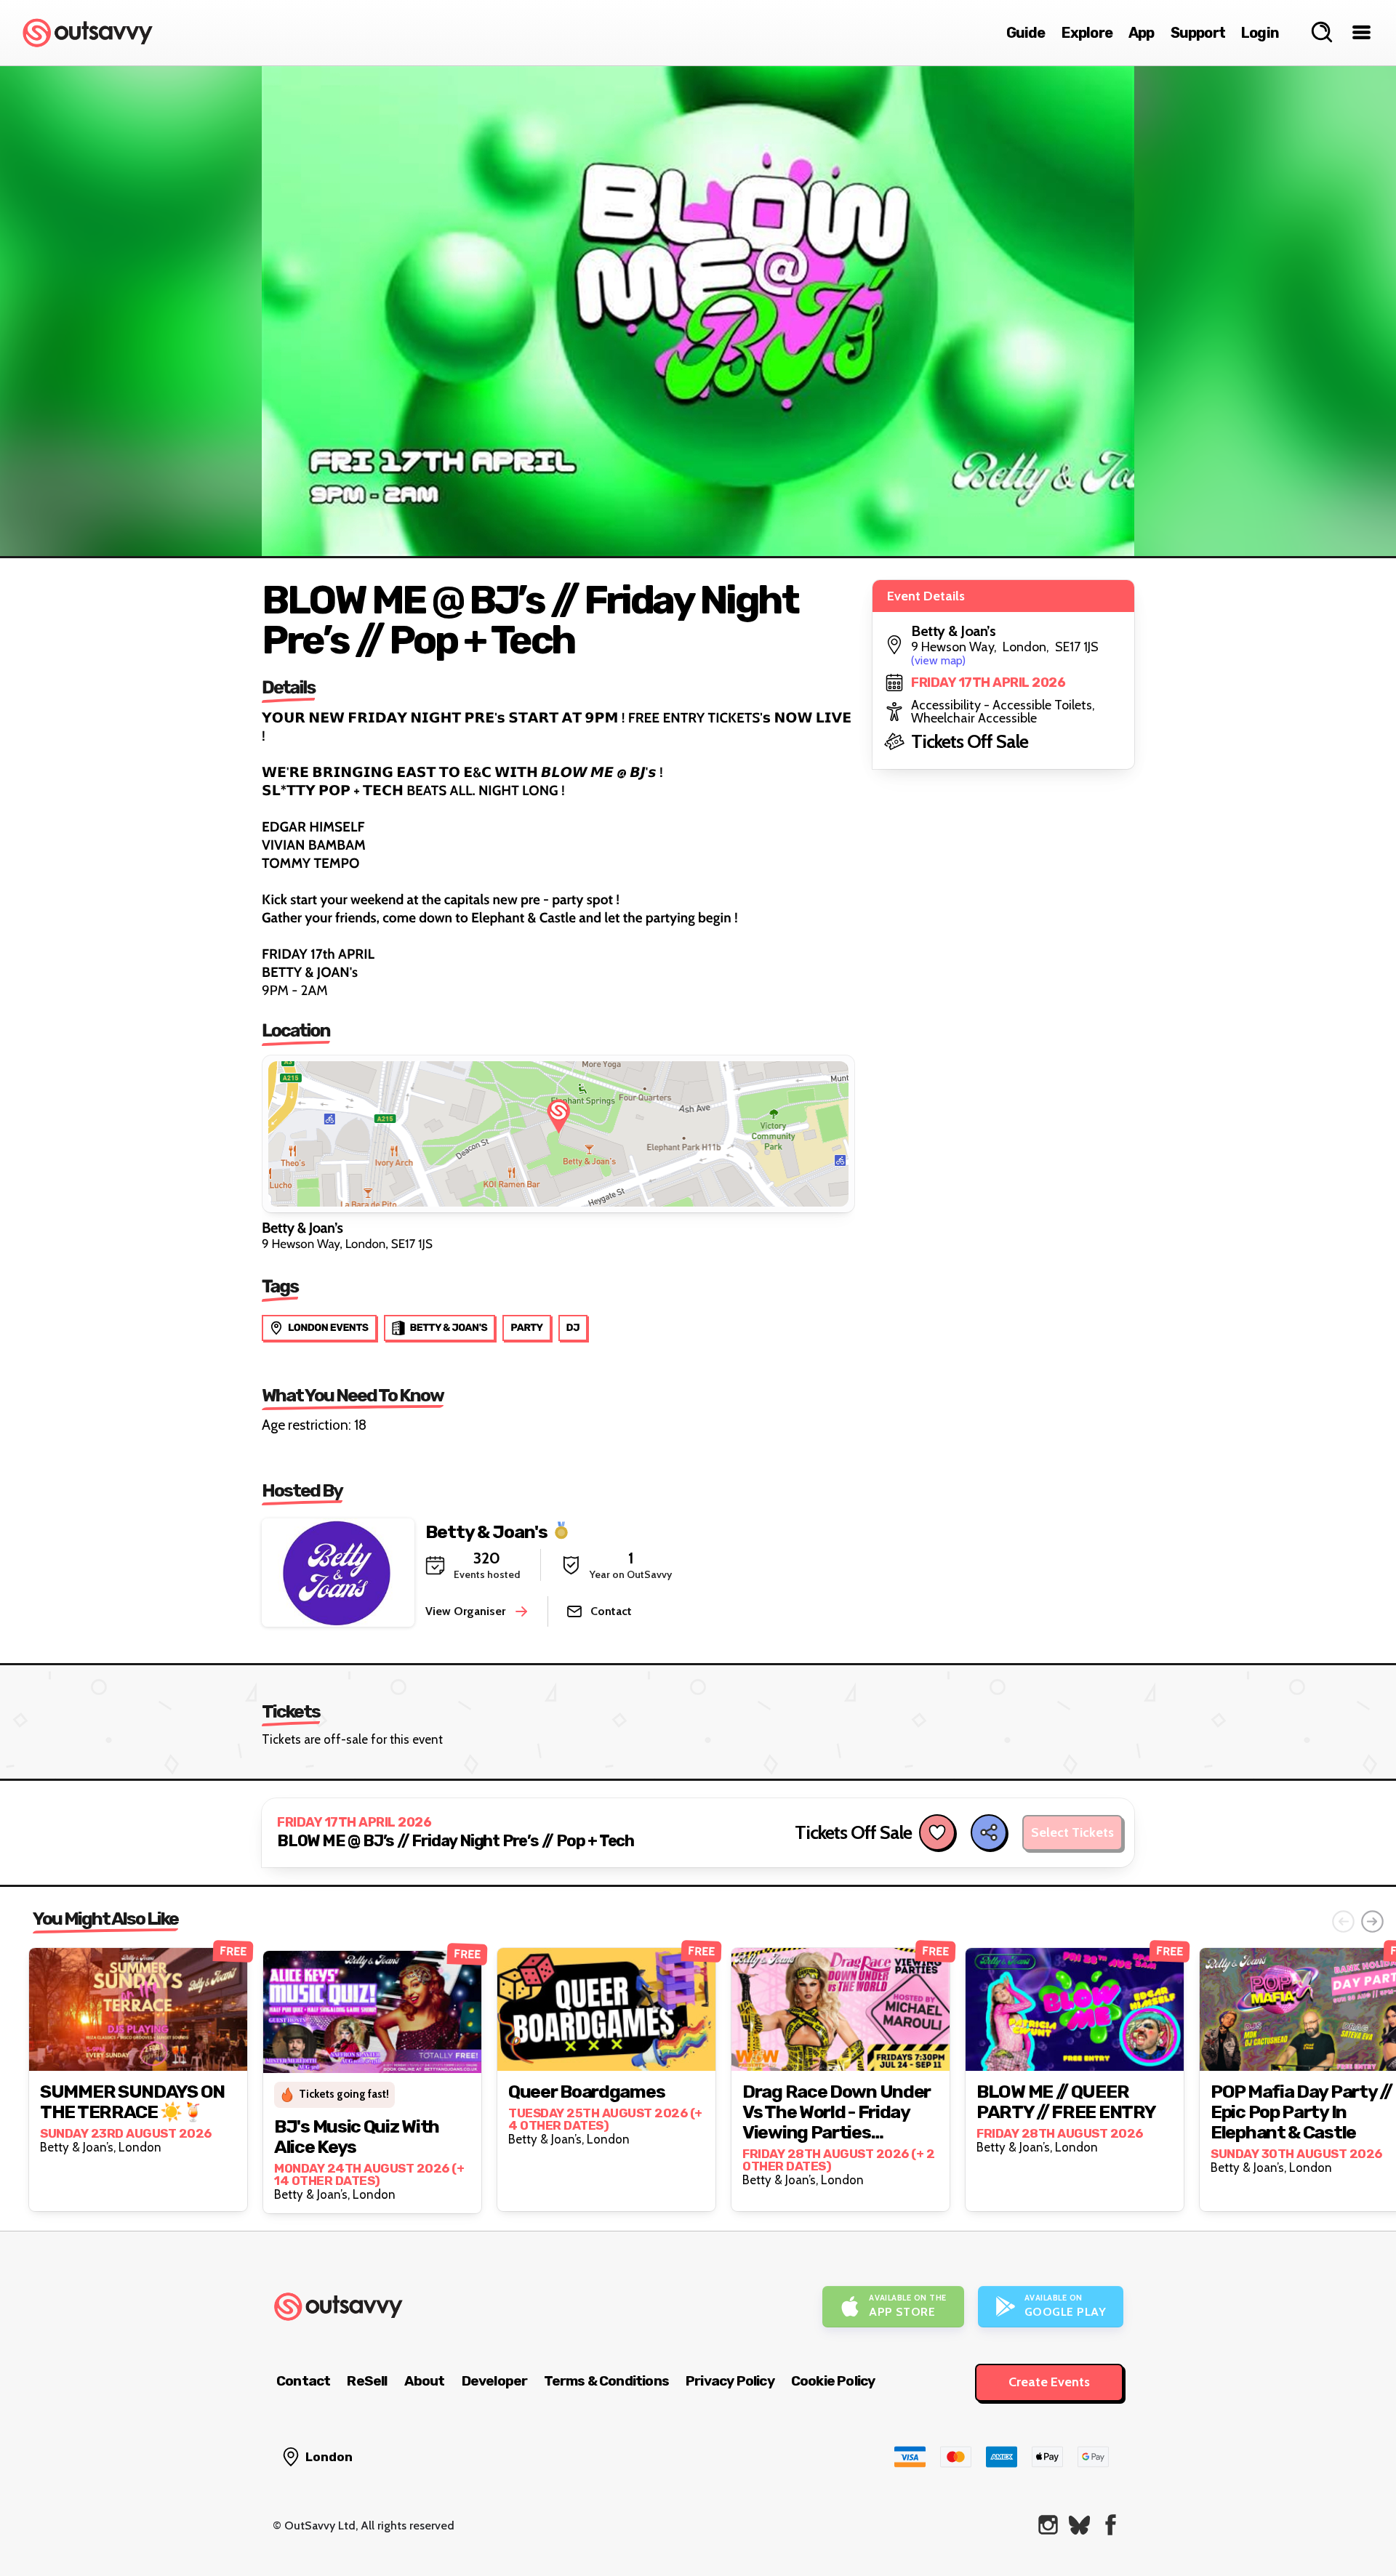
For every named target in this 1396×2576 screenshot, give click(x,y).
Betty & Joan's (486, 1531)
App (1142, 33)
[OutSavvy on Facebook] (1111, 2525)
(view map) (938, 660)
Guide (1026, 33)
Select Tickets (1072, 1832)
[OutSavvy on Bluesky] (1079, 2525)
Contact (303, 2381)
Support (1198, 33)
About (425, 2381)
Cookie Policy (833, 2381)
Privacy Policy (730, 2381)
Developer (495, 2381)
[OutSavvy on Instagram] (1048, 2525)
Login (1260, 33)
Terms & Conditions (606, 2381)
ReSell (367, 2381)
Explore (1087, 33)
